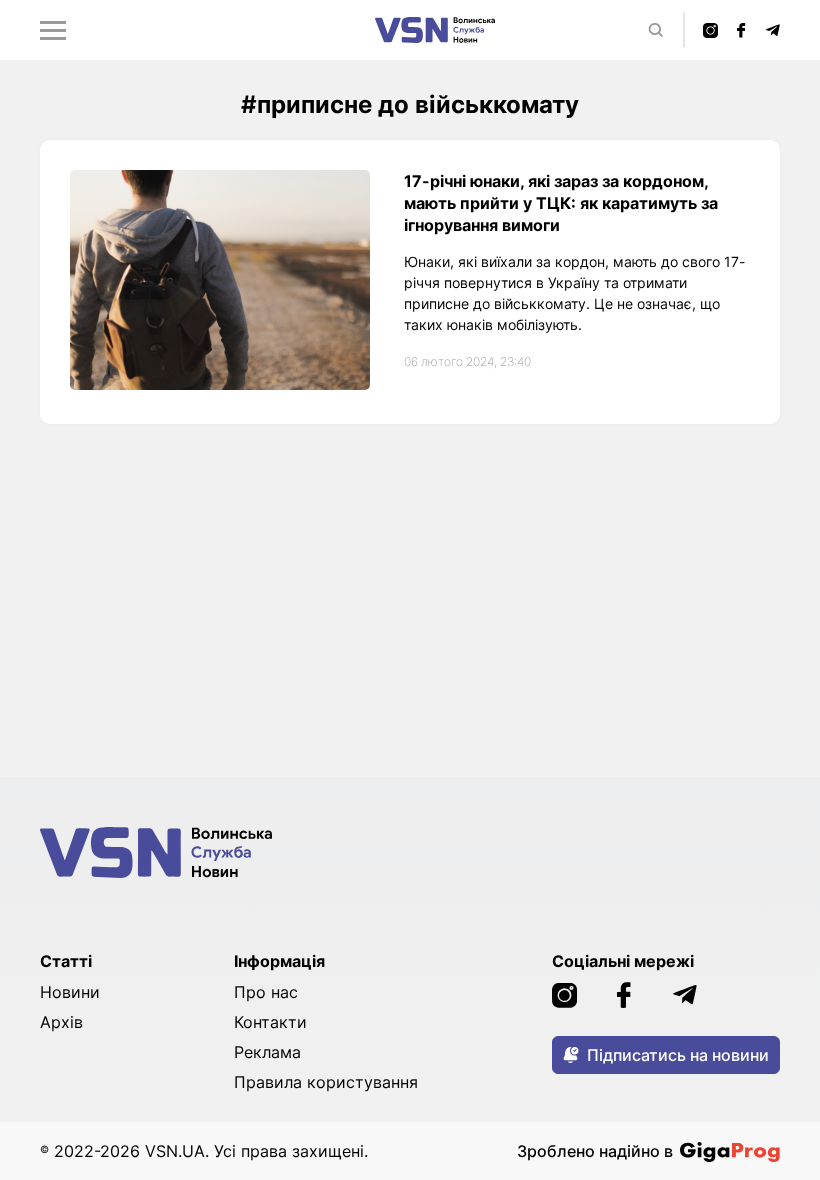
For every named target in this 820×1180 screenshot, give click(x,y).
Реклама (267, 1052)
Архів (61, 1022)
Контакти (270, 1022)
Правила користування (326, 1082)
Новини (70, 992)
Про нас (266, 992)
